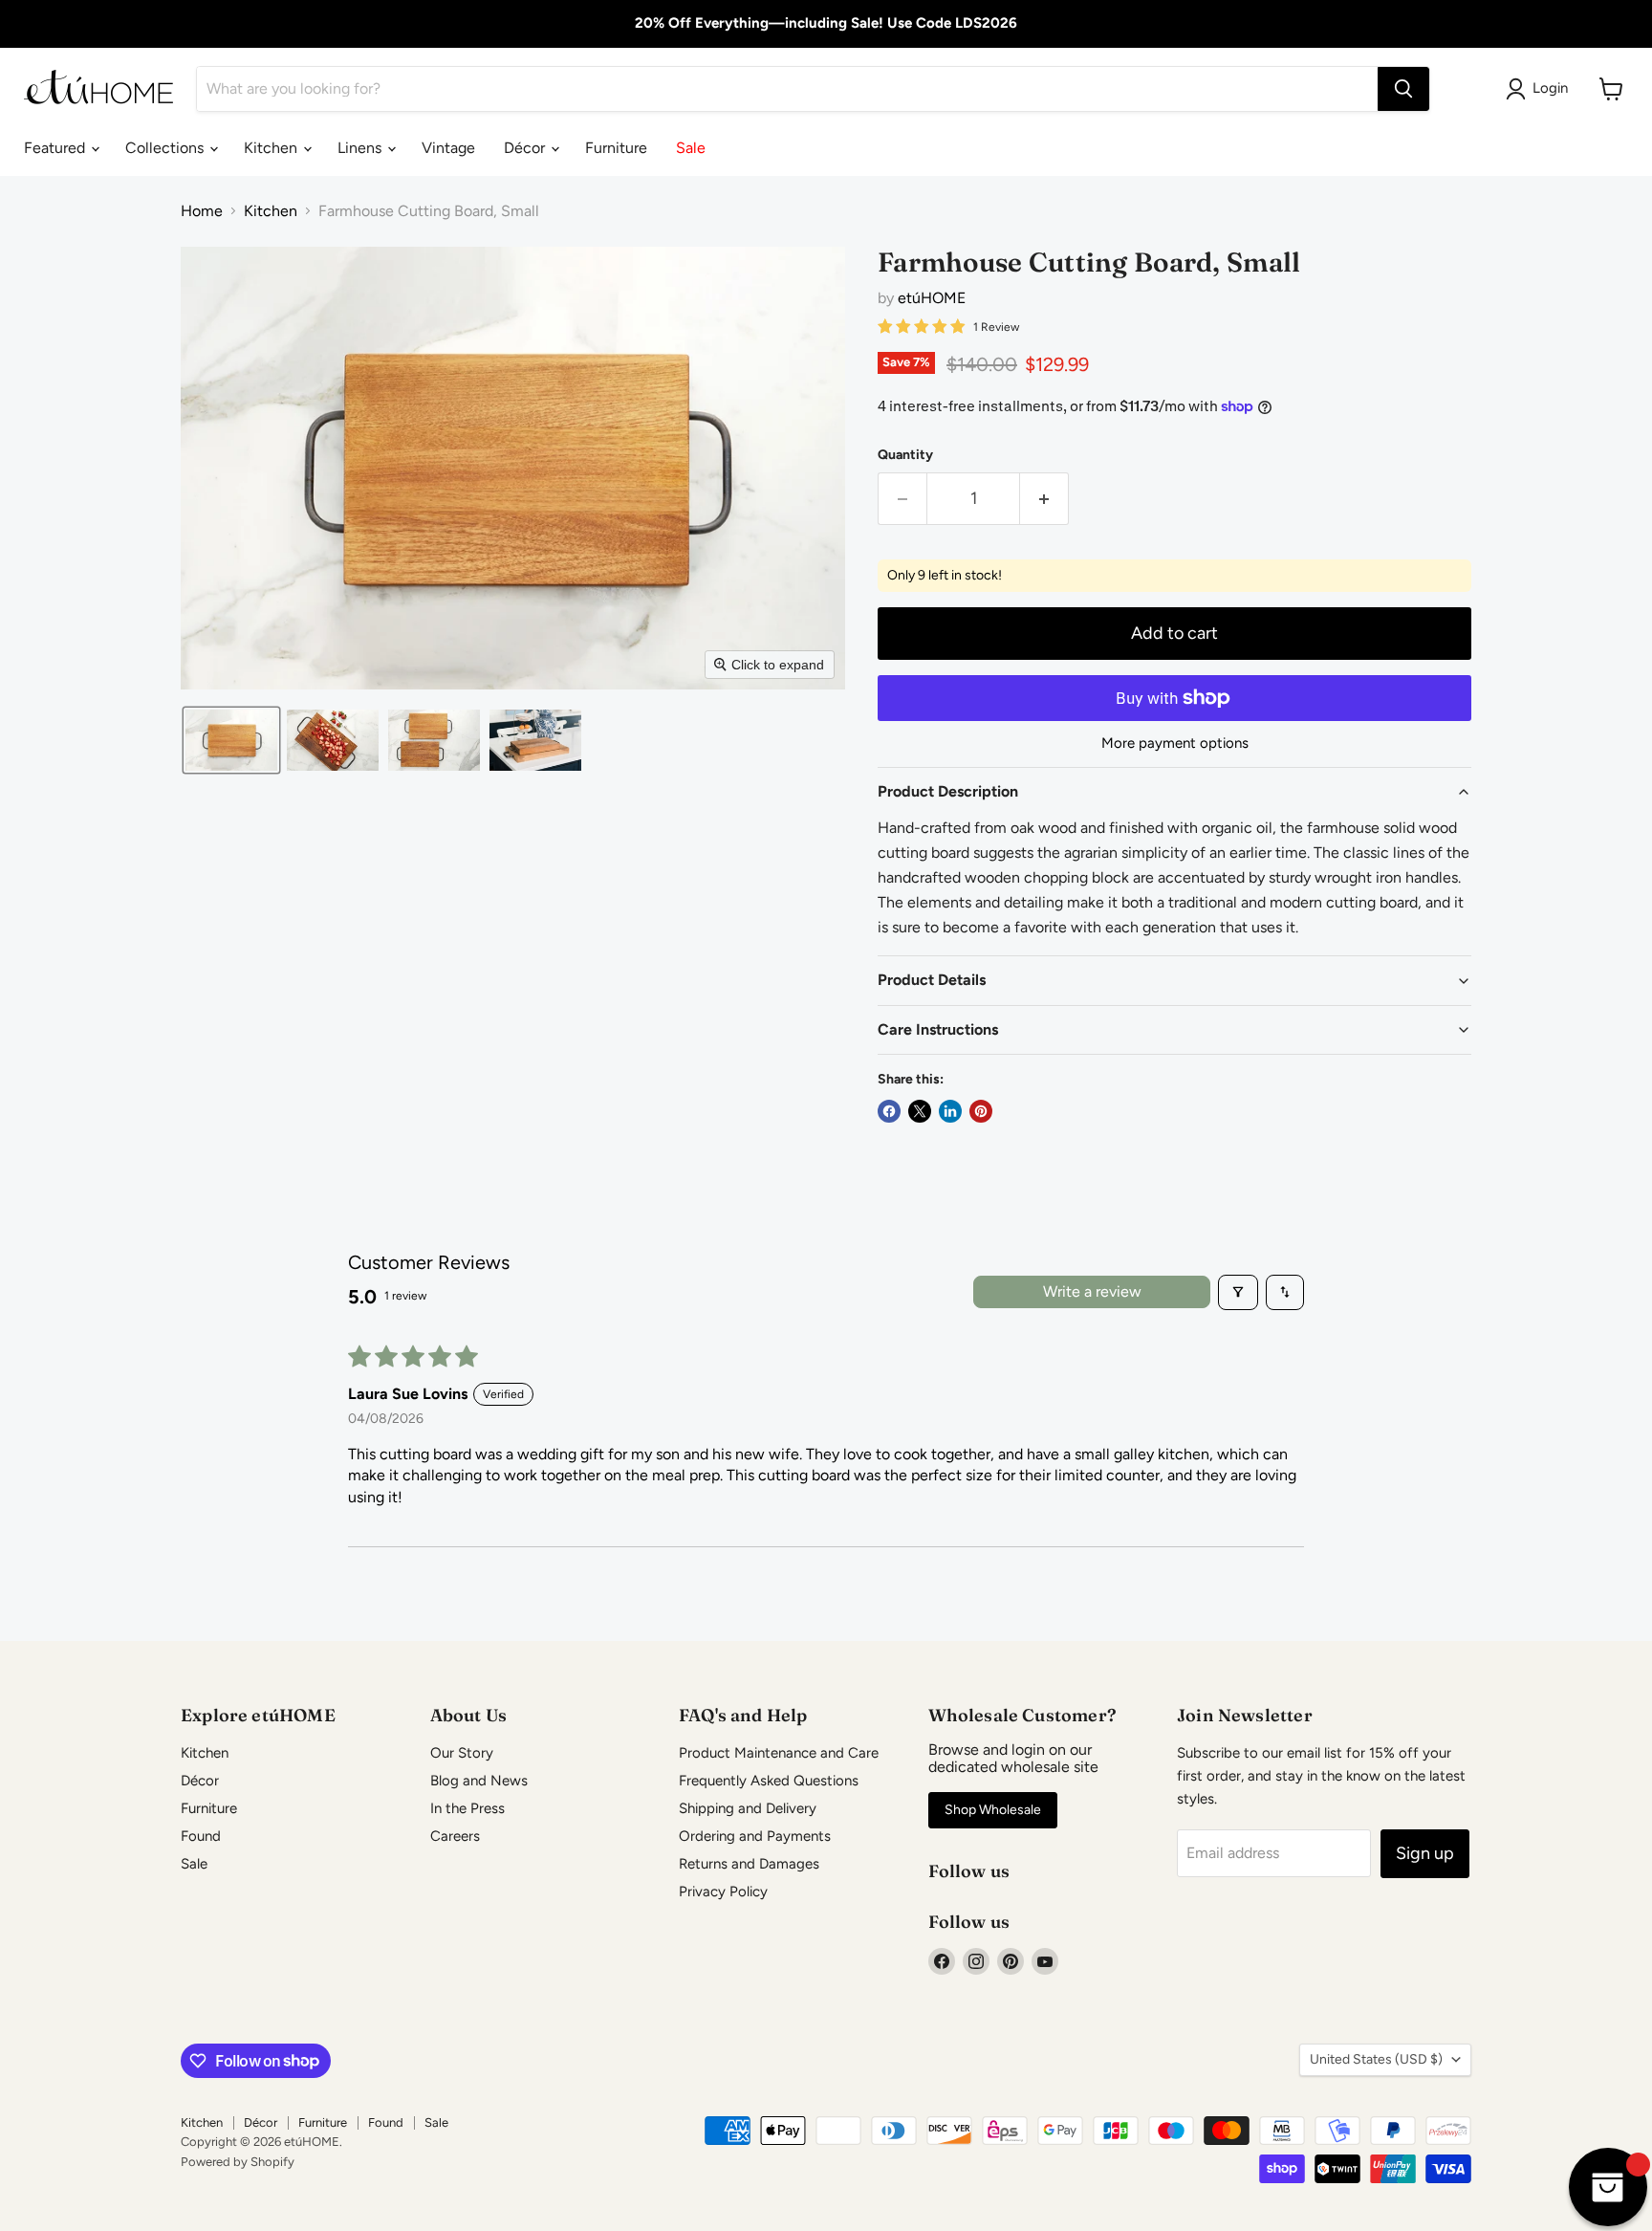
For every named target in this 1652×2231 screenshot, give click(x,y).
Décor (526, 148)
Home (202, 211)
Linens (361, 148)
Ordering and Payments (755, 1836)
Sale (691, 148)
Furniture (616, 148)
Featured (56, 148)
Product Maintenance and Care (779, 1753)
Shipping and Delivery (748, 1808)
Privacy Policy (723, 1892)
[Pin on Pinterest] (981, 1111)
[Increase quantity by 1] (1044, 499)
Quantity (905, 455)
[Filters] (1238, 1292)
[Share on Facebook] (889, 1111)
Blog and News (479, 1781)
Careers (455, 1836)
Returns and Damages (749, 1864)
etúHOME (932, 298)
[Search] (1403, 89)
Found (201, 1836)
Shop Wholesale (993, 1810)
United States (1376, 2059)
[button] (231, 740)
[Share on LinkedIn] (950, 1111)
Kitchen (272, 148)
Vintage (448, 148)
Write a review (1092, 1291)
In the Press (467, 1808)
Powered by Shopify (238, 2162)
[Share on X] (920, 1111)
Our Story (462, 1753)
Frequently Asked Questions (769, 1781)
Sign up (1425, 1853)
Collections (166, 148)
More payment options (1175, 744)
